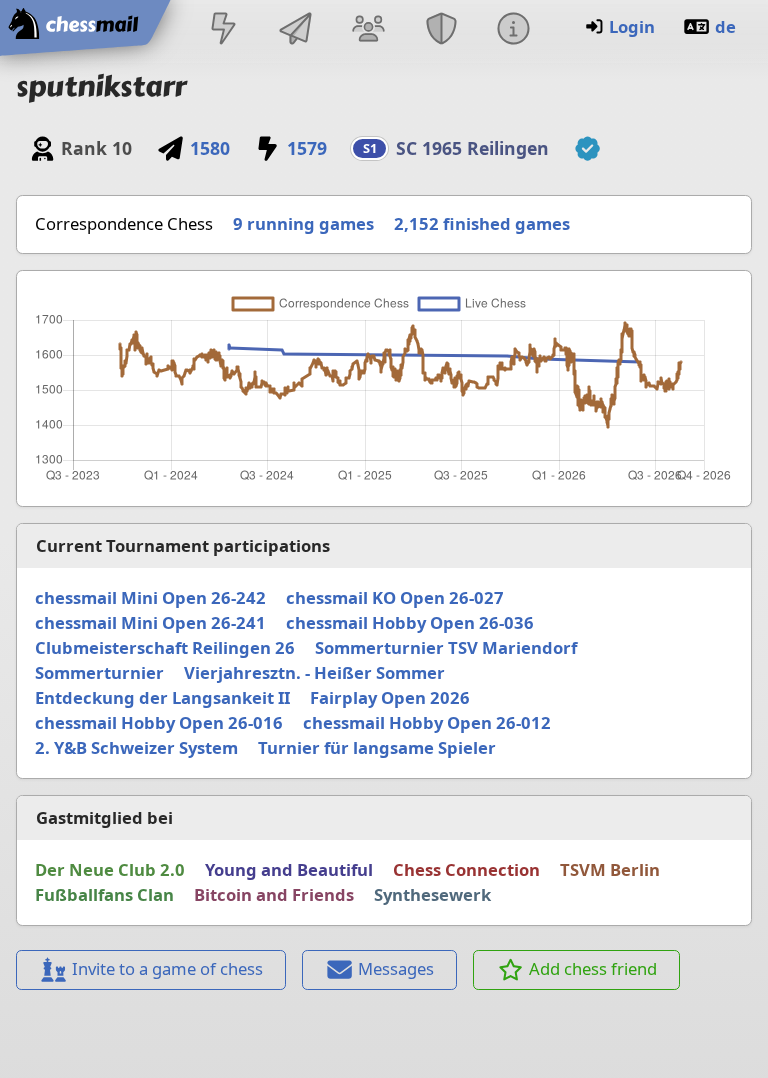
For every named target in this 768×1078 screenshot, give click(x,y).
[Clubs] (441, 30)
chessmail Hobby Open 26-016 (159, 722)
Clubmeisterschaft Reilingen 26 (165, 647)
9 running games (303, 223)
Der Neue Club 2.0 (110, 869)
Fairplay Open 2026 (390, 697)
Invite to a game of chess (167, 968)
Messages (396, 968)
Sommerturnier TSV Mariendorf (446, 647)
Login (632, 26)
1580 (209, 148)
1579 (307, 148)
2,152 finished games (482, 223)
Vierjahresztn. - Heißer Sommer (314, 672)
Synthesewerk (432, 894)
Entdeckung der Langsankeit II (162, 697)
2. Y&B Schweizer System (136, 747)
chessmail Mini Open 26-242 (150, 597)
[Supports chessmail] (587, 149)
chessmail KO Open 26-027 (395, 597)
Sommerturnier (99, 672)
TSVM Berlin (610, 869)
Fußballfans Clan (104, 894)
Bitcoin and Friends (274, 894)
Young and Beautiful (289, 869)
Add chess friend (593, 968)
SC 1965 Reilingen (472, 148)
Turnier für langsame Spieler (377, 747)
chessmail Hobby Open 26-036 (410, 622)
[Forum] (369, 30)
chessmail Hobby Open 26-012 (427, 722)
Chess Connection (466, 869)
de (725, 26)
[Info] (513, 30)
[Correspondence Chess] (296, 30)
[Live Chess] (223, 30)
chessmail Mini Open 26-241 (150, 622)
